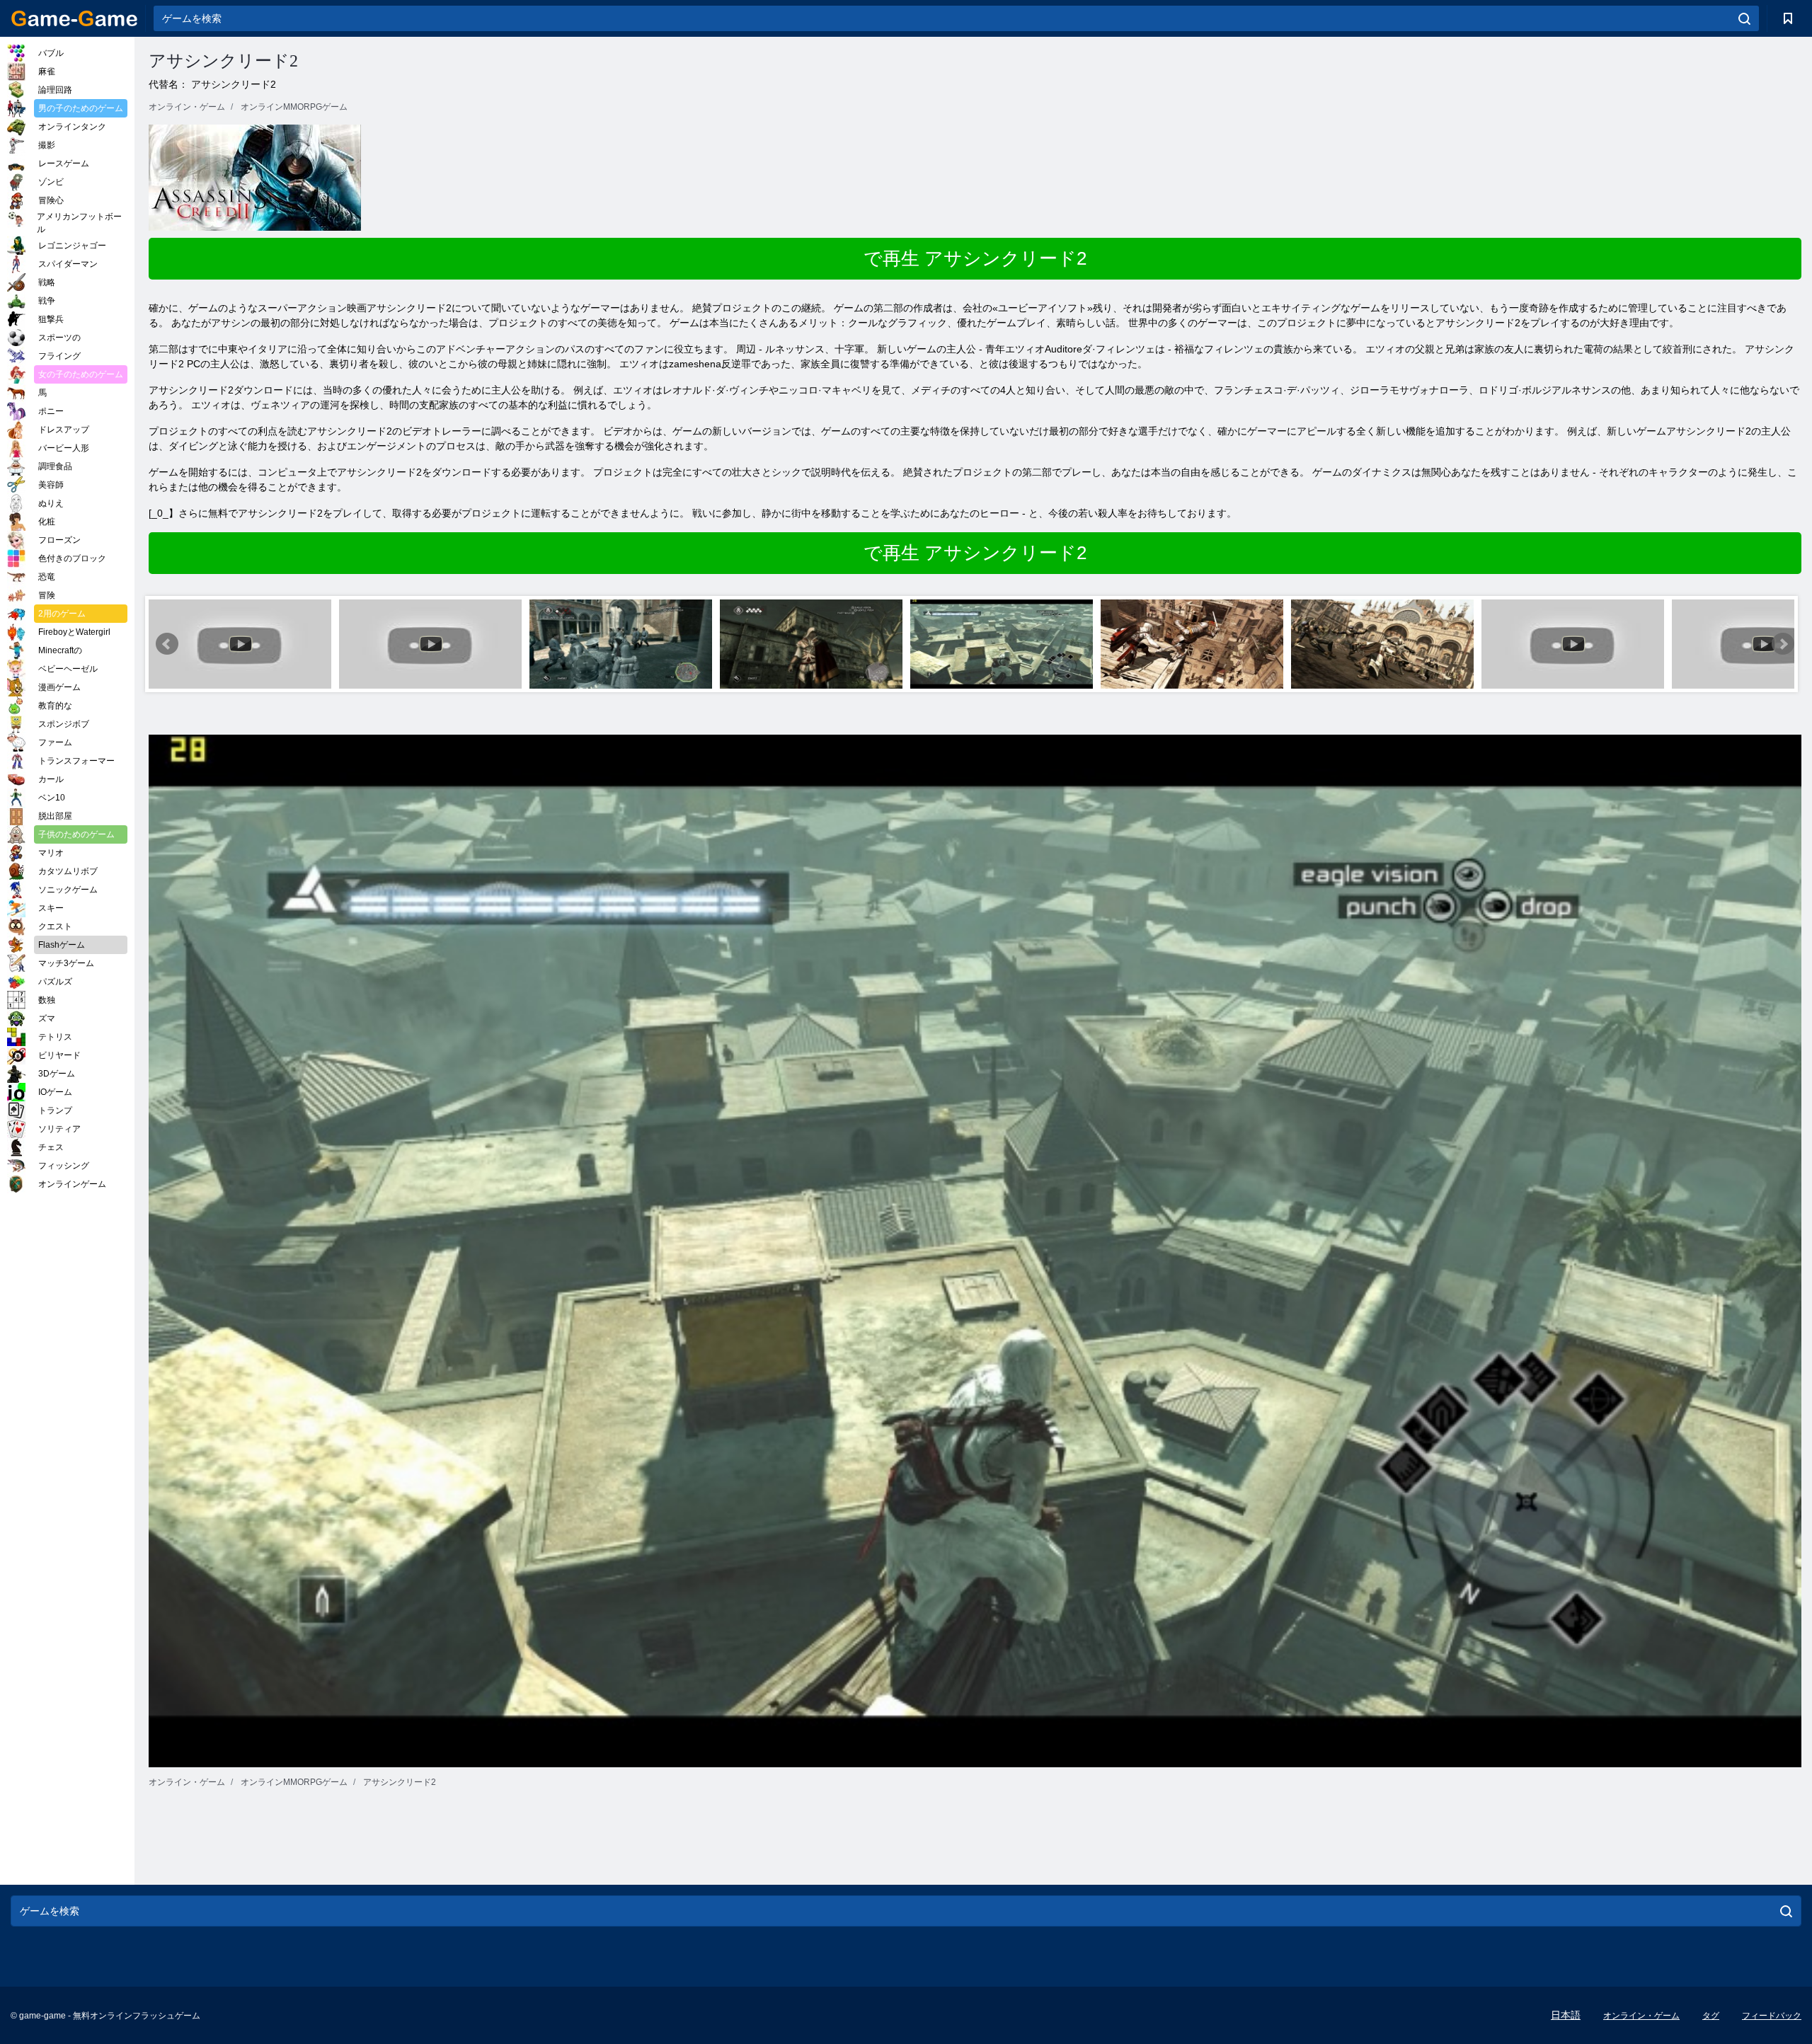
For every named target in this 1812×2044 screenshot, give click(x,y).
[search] (1744, 18)
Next (1783, 644)
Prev (167, 644)
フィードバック (1772, 2016)
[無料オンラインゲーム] (74, 18)
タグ (1711, 2016)
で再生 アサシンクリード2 (975, 258)
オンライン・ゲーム (1641, 2016)
